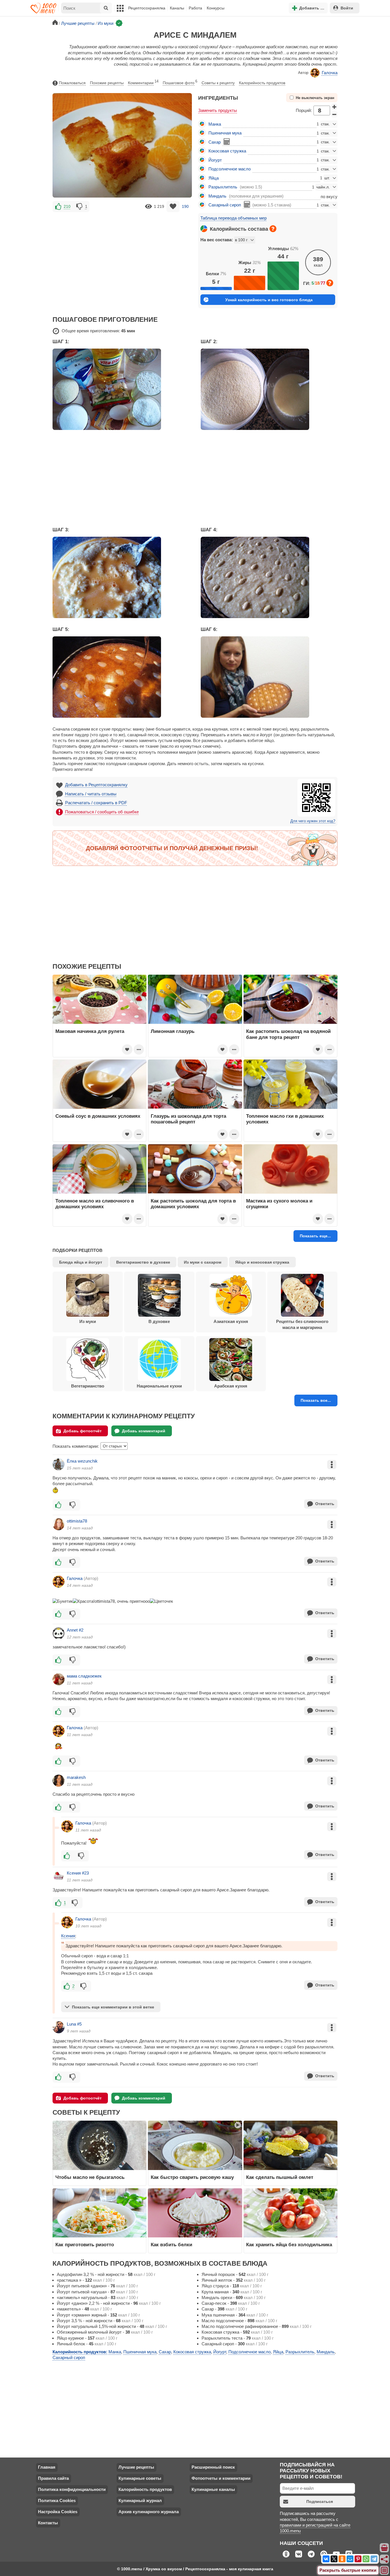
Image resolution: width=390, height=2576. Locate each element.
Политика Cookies (57, 2500)
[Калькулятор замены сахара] (227, 142)
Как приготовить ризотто (85, 2245)
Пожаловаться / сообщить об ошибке (102, 812)
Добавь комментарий (144, 1431)
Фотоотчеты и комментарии (221, 2478)
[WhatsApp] (366, 2559)
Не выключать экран (315, 98)
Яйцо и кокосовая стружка (262, 1262)
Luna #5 (74, 2024)
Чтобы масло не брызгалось (90, 2177)
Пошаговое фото (180, 82)
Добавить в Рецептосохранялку (96, 785)
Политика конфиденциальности (72, 2489)
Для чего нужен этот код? (313, 821)
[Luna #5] (59, 2027)
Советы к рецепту (218, 83)
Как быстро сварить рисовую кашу (192, 2177)
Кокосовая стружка (227, 151)
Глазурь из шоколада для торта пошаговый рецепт (188, 1119)
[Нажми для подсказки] (273, 229)
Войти (347, 8)
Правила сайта (53, 2478)
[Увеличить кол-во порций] (334, 107)
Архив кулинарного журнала (149, 2512)
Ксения (68, 1936)
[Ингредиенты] (385, 2548)
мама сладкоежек (84, 1676)
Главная (47, 2467)
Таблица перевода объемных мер (234, 218)
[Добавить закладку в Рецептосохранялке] (173, 207)
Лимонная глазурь (173, 1031)
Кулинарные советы (140, 2478)
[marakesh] (59, 1781)
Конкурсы (216, 8)
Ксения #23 (78, 1873)
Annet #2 (75, 1630)
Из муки (88, 1321)
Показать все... (316, 1400)
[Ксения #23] (59, 1876)
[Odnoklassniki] (342, 2559)
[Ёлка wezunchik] (59, 1464)
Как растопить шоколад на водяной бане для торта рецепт (288, 1034)
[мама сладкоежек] (59, 1679)
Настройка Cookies (58, 2512)
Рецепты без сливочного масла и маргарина (302, 1324)
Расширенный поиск (213, 2467)
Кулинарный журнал (140, 2500)
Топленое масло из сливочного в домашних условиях (95, 1204)
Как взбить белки (171, 2245)
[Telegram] (374, 2559)
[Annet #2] (59, 1633)
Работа (195, 8)
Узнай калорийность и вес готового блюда (269, 300)
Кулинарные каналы (213, 2489)
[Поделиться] (385, 2559)
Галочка (330, 73)
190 (185, 206)
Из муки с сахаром (203, 1262)
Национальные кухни (159, 1386)
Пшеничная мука (225, 133)
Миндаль (217, 196)
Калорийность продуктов (262, 83)
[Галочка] (59, 1582)
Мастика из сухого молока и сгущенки (279, 1204)
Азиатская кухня (231, 1321)
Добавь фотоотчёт (83, 1431)
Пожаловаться (72, 83)
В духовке (159, 1321)
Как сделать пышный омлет (280, 2177)
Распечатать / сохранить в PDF (96, 803)
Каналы (177, 8)
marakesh (76, 1777)
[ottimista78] (59, 1524)
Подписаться (320, 2501)
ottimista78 (77, 1521)
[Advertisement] (122, 256)
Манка (215, 124)
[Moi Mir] (350, 2559)
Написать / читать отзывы (91, 794)
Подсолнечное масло (230, 169)
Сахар (215, 142)
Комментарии (143, 82)
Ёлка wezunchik (82, 1461)
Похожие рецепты (107, 83)
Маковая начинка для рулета (90, 1031)
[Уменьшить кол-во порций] (334, 114)
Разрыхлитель (223, 187)
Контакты (48, 2523)
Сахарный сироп (225, 205)
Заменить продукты (218, 110)
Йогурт (215, 160)
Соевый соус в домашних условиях (98, 1116)
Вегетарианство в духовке (143, 1262)
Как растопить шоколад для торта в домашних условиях (193, 1204)
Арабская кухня (231, 1386)
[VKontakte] (326, 2559)
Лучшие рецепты (136, 2467)
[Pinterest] (358, 2559)
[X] (334, 2559)
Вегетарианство (88, 1386)
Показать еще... (315, 1236)
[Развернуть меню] (385, 2571)
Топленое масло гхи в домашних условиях (285, 1119)
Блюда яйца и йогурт (81, 1262)
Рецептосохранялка (147, 8)
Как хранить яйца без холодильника (289, 2245)
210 (67, 206)
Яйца (214, 178)
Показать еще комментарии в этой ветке (113, 2007)
